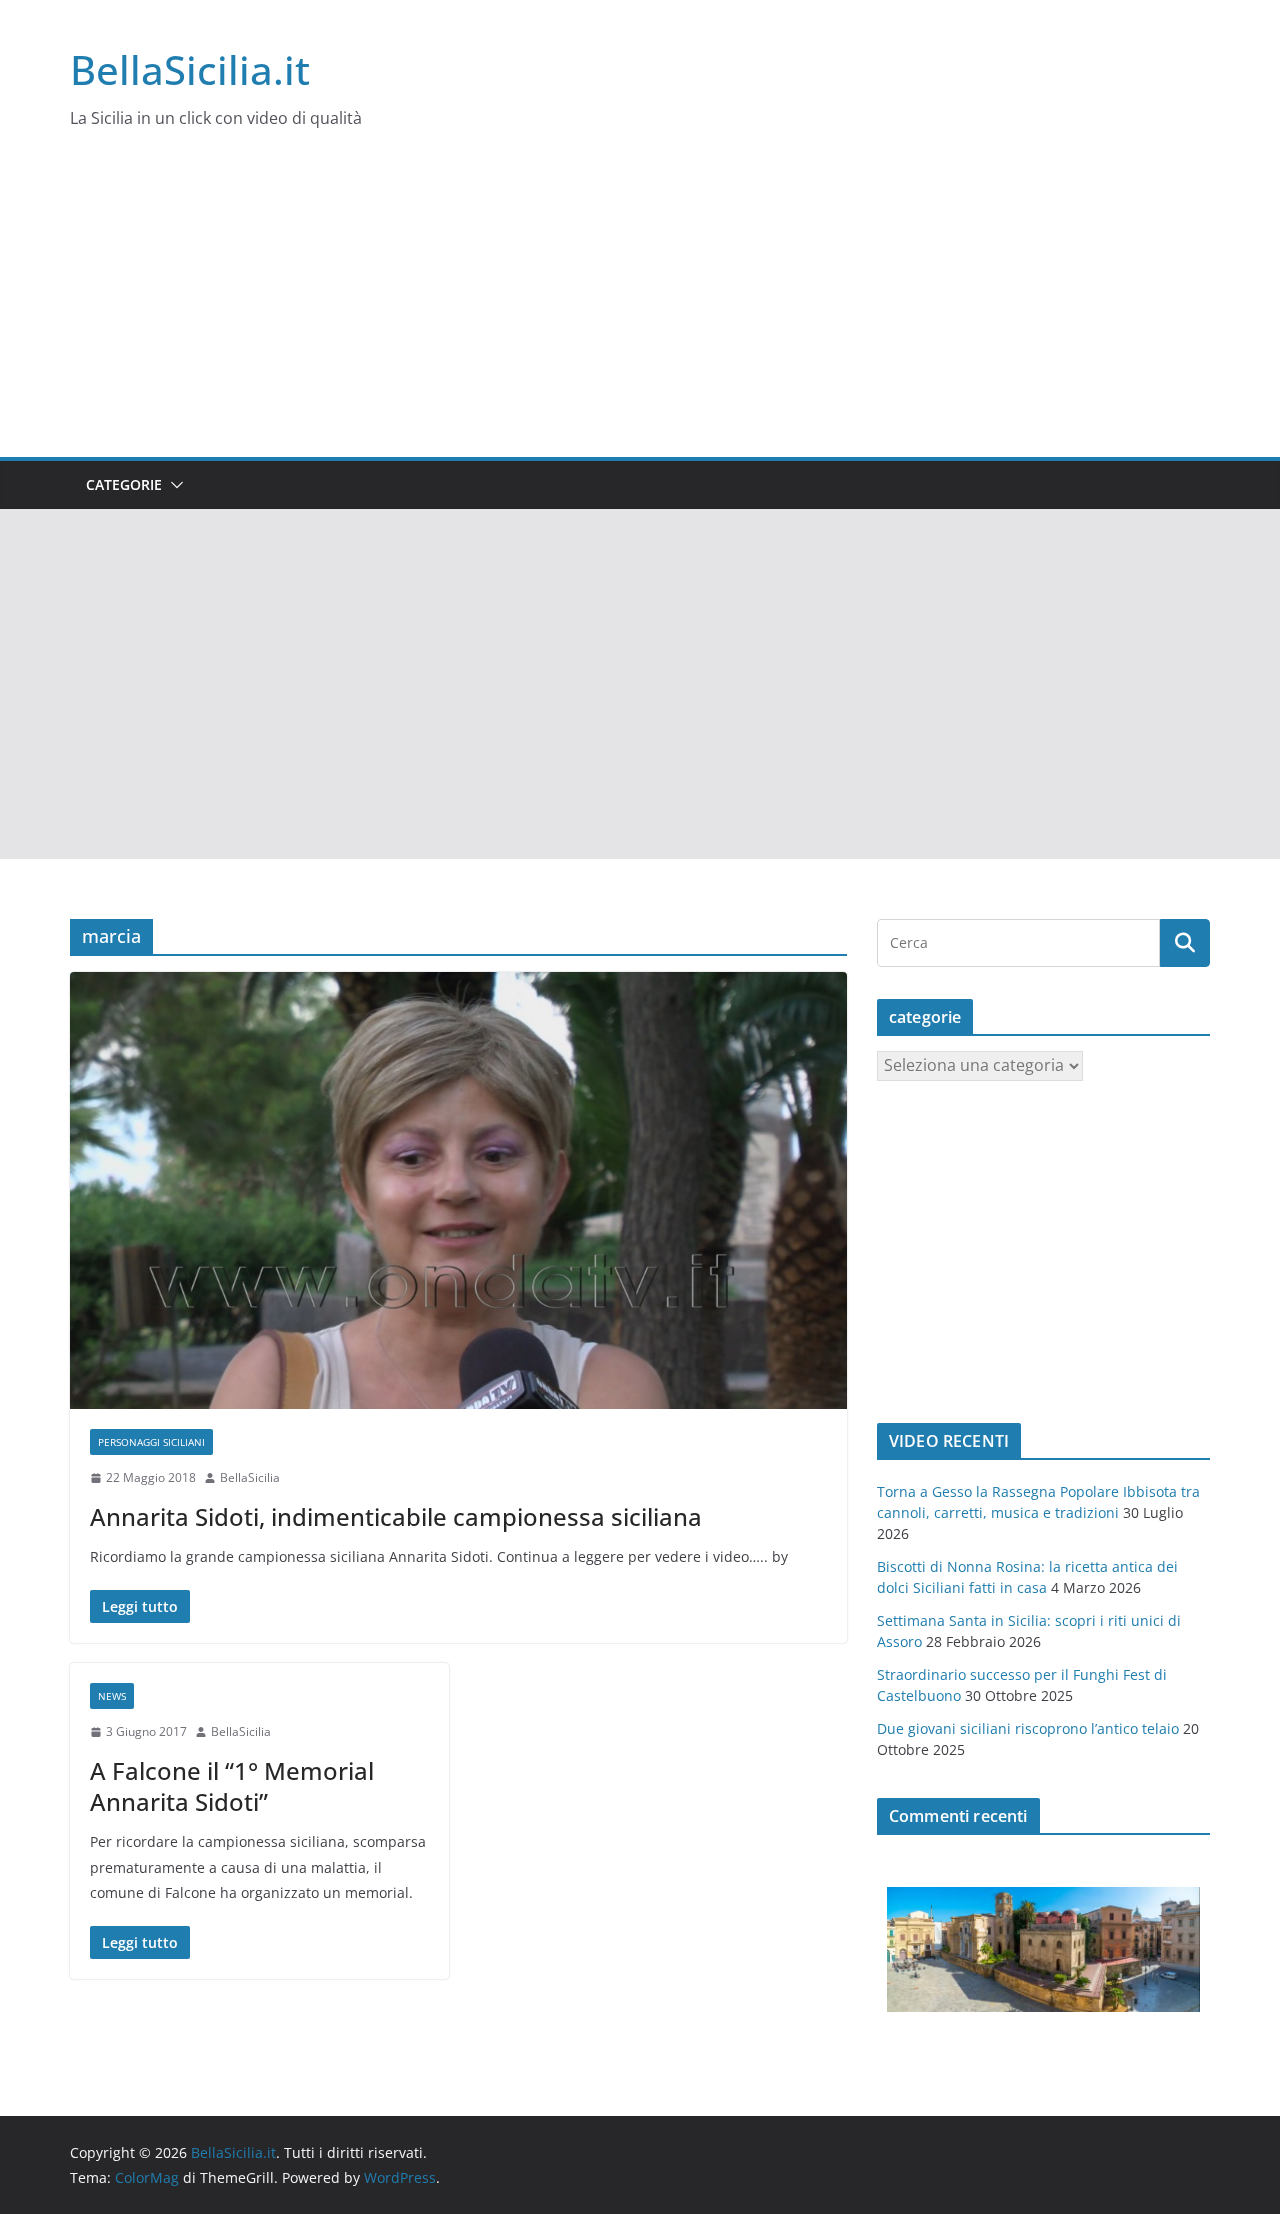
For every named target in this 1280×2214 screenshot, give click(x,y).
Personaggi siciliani (151, 1442)
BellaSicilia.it (190, 69)
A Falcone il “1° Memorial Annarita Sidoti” (232, 1786)
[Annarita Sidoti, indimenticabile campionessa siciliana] (458, 1190)
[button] (173, 485)
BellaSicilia (250, 1477)
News (112, 1696)
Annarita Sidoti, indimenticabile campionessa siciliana (396, 1516)
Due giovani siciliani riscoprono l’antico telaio (1028, 1728)
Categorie (124, 484)
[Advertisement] (640, 307)
